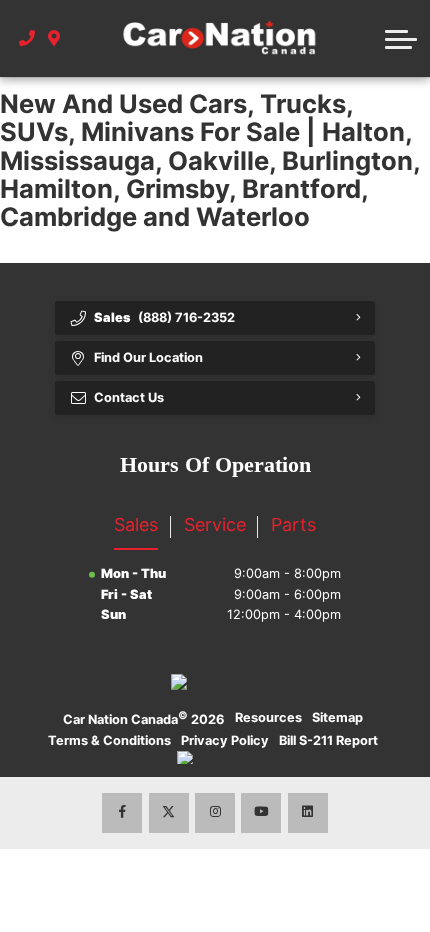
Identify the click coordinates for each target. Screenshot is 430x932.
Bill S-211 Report (328, 740)
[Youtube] (261, 813)
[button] (401, 39)
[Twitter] (169, 813)
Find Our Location (148, 357)
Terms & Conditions (109, 740)
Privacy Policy (225, 740)
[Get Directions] (54, 39)
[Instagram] (215, 813)
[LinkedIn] (308, 813)
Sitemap (337, 717)
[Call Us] (27, 39)
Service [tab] (215, 524)
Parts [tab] (293, 524)
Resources (268, 717)
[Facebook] (122, 813)
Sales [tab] (136, 524)
